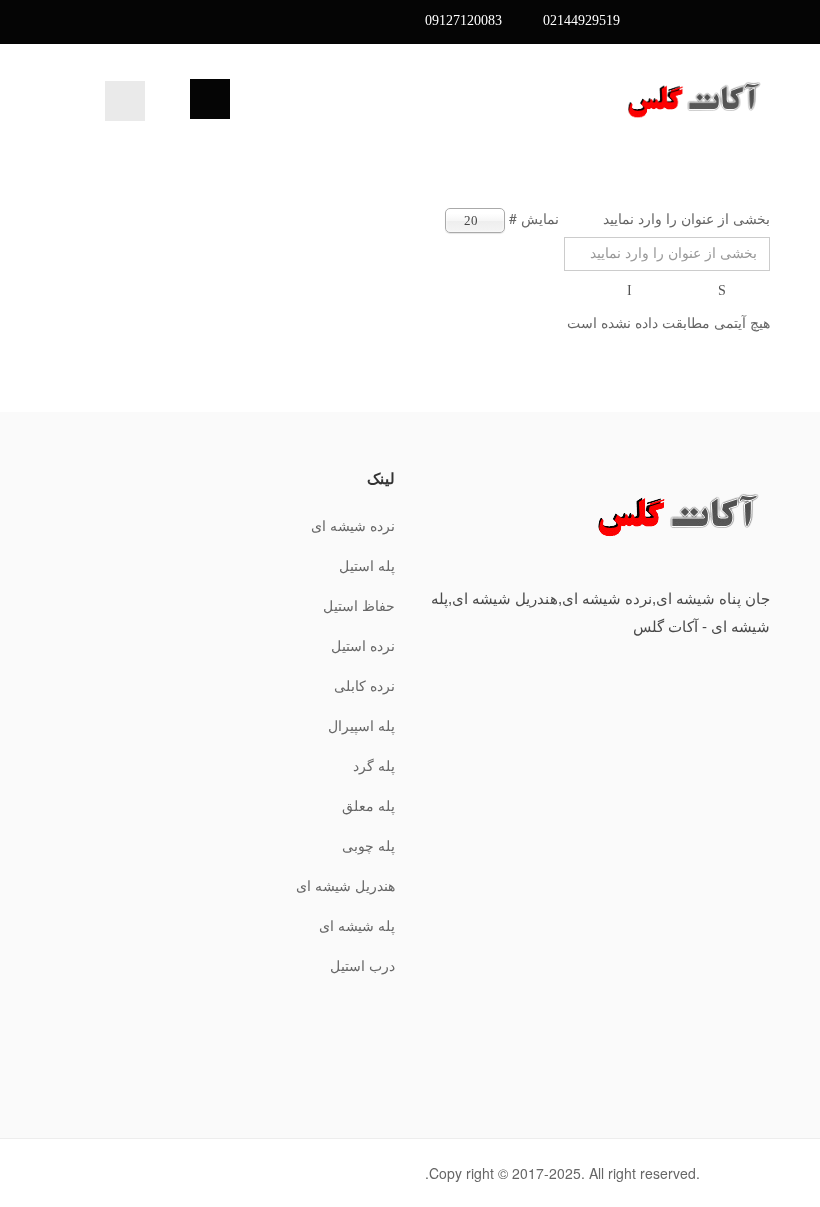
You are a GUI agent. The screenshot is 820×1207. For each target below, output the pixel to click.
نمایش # (534, 218)
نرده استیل (363, 646)
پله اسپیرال (361, 726)
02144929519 (581, 20)
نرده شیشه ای (353, 526)
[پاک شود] (631, 291)
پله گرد (374, 766)
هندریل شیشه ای (345, 886)
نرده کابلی (364, 686)
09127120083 (463, 20)
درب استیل (362, 966)
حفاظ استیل (359, 606)
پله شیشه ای (357, 926)
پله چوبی (368, 846)
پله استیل (367, 566)
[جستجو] (724, 291)
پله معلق (368, 806)
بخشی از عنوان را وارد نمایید (684, 218)
